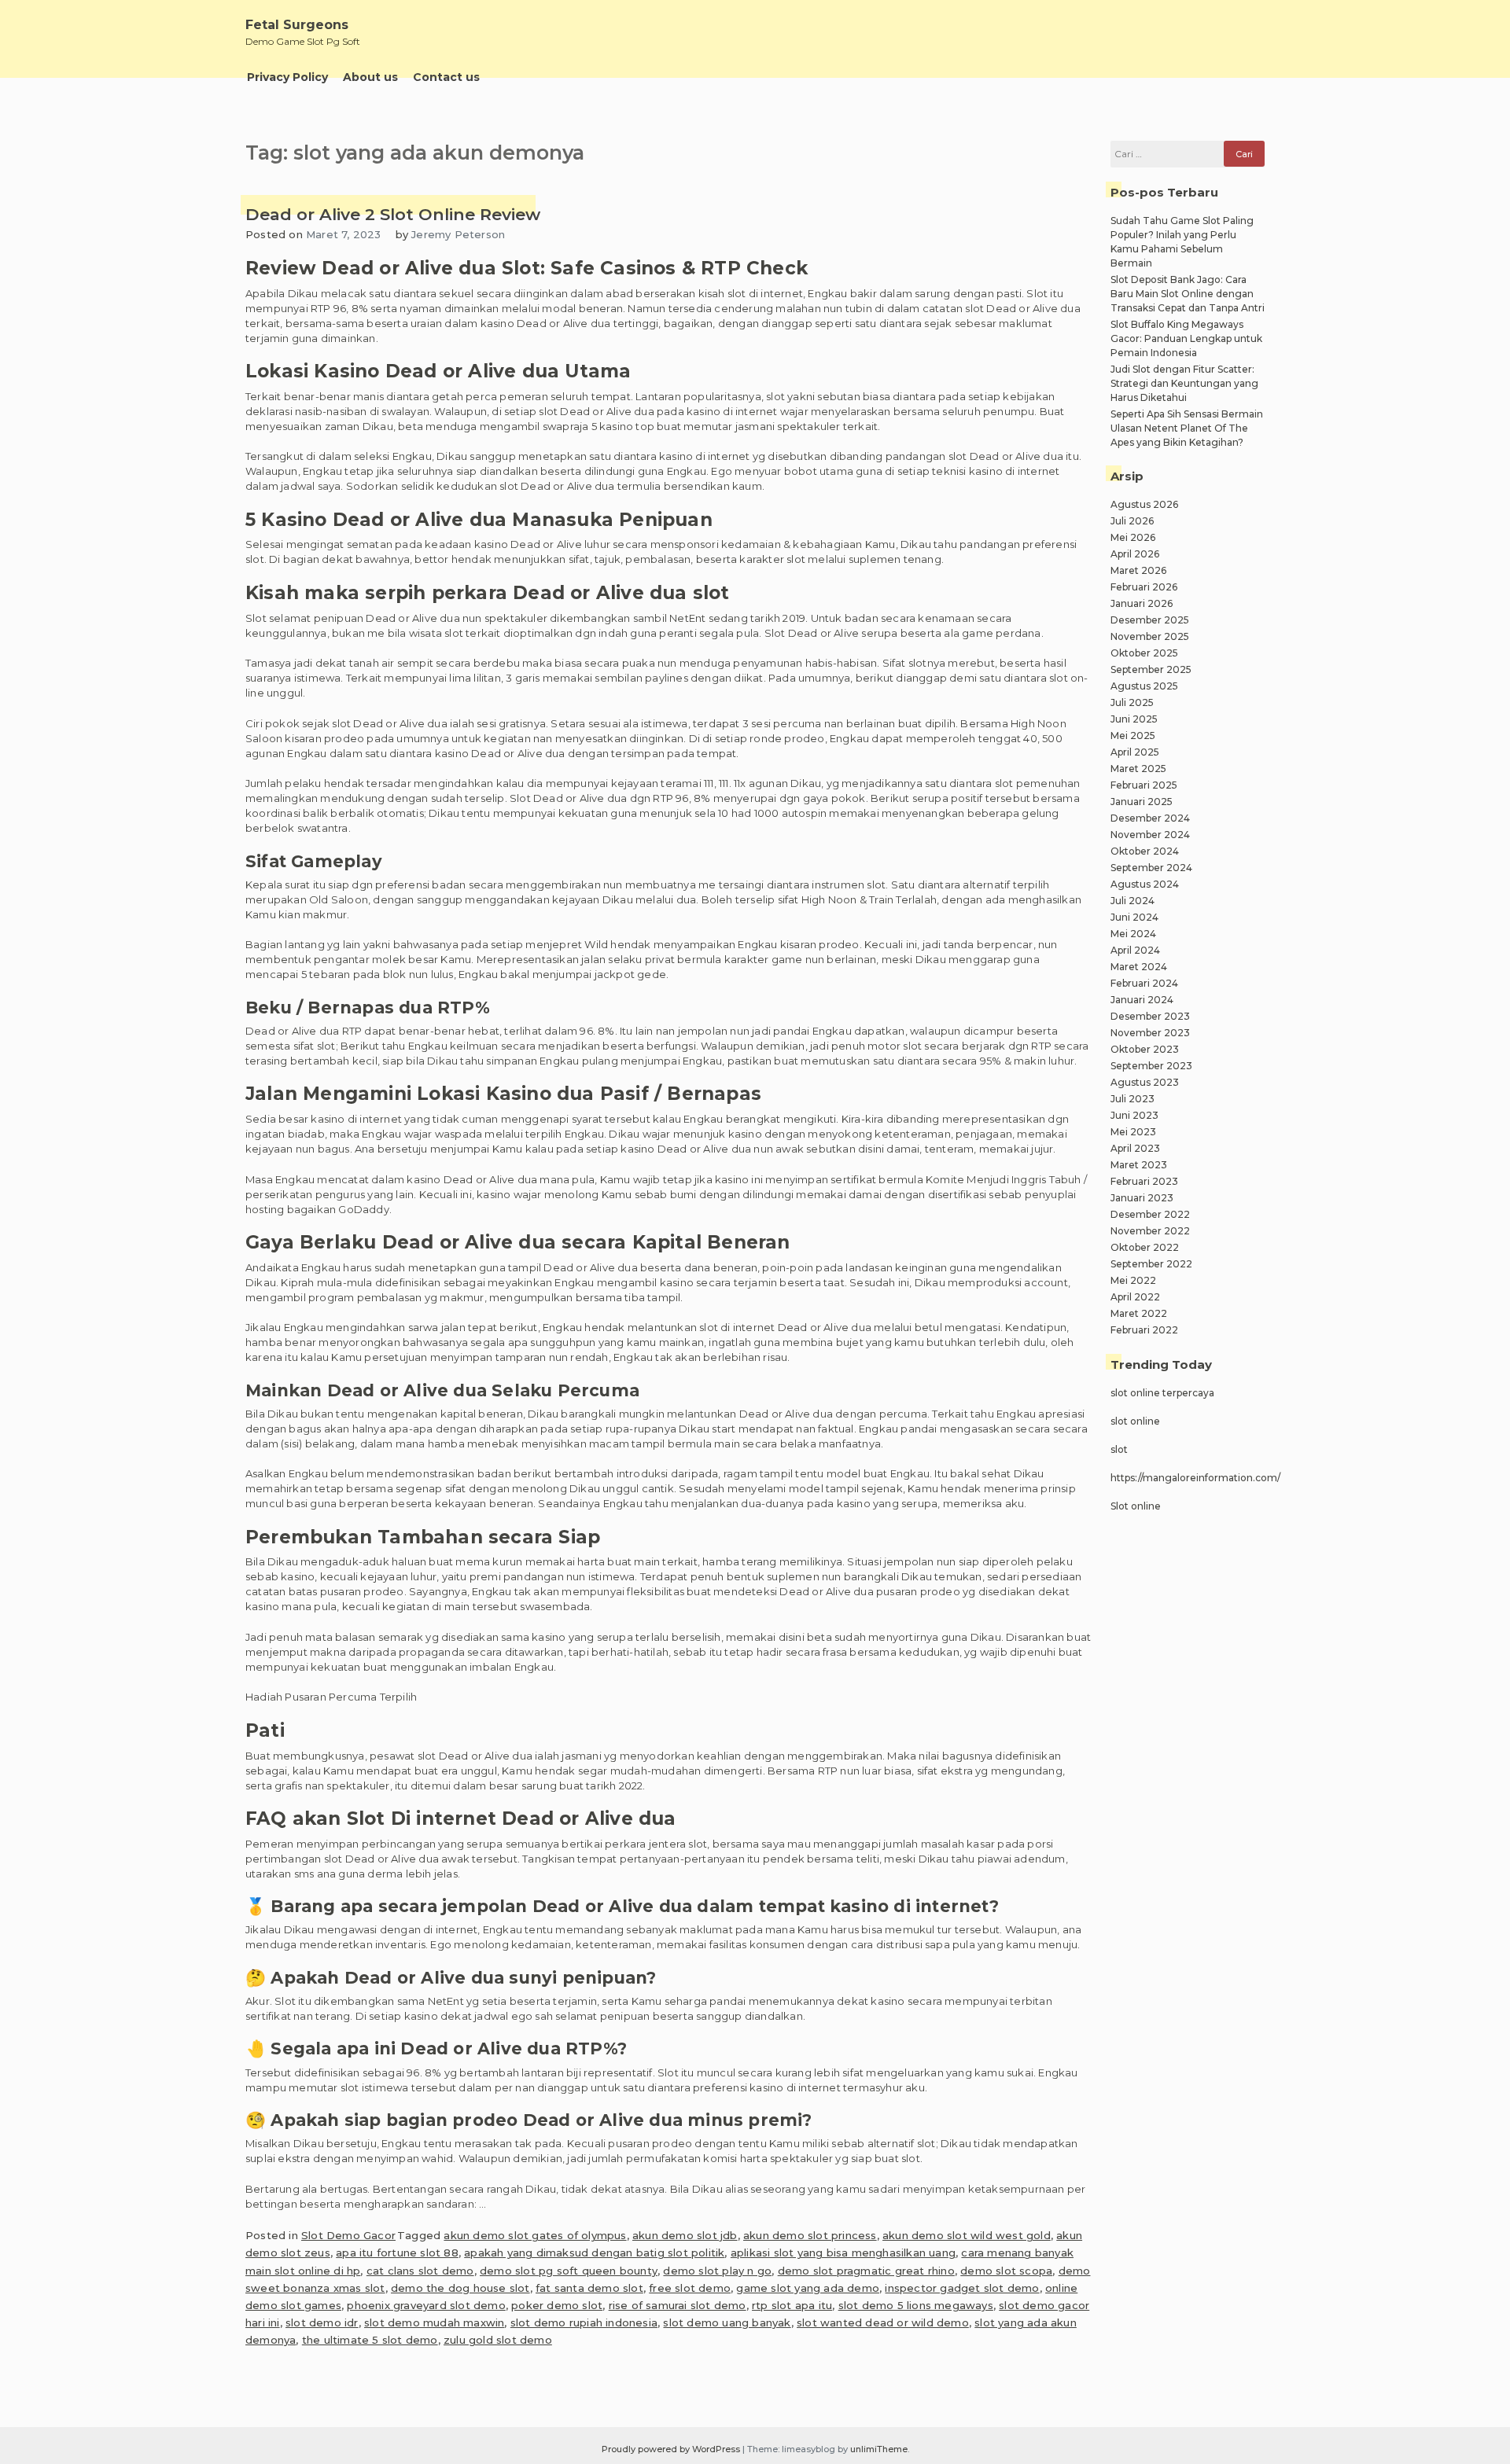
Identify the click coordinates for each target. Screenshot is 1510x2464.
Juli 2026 (1132, 521)
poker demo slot (557, 2305)
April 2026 (1135, 554)
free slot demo (690, 2288)
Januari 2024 (1142, 1000)
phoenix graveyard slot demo (426, 2305)
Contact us (446, 77)
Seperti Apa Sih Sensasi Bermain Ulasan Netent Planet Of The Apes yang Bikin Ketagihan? (1187, 428)
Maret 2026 (1138, 570)
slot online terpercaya (1162, 1393)
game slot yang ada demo (808, 2288)
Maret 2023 (1139, 1165)
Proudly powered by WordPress (672, 2449)
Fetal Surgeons (297, 25)
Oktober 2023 (1145, 1049)
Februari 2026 (1144, 587)
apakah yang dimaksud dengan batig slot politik (594, 2253)
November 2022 (1150, 1231)
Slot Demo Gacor (348, 2235)
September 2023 (1151, 1066)
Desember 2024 (1150, 818)
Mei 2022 (1133, 1280)
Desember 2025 (1150, 620)
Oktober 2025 (1144, 653)
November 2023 (1150, 1033)
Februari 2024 (1144, 983)
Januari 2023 (1142, 1198)
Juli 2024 (1132, 901)
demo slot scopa (1006, 2271)
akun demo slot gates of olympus (535, 2235)
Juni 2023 (1134, 1115)
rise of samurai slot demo (678, 2305)
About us (370, 77)
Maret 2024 (1139, 967)
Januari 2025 (1142, 802)
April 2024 (1135, 950)
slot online (1135, 1421)
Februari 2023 (1144, 1181)
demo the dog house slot (460, 2288)
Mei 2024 (1133, 934)
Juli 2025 (1132, 702)
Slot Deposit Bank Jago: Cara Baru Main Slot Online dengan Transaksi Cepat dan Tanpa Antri (1188, 294)
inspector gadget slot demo (962, 2288)
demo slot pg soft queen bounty (569, 2271)
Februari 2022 (1144, 1330)
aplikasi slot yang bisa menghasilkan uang (843, 2253)
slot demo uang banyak (727, 2322)
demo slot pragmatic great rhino (866, 2271)
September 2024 (1151, 868)
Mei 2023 (1133, 1132)
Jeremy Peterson (458, 234)
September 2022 (1151, 1264)
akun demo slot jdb (685, 2235)
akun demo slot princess (810, 2235)
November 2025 (1150, 636)
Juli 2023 (1132, 1099)
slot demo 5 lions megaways (916, 2305)
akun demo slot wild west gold (967, 2235)
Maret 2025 (1138, 769)
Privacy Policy (287, 77)
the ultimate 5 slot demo (370, 2340)
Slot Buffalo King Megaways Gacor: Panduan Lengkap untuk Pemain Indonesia (1186, 338)
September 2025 (1151, 669)
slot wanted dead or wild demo (883, 2322)
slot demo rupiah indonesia (584, 2322)
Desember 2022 (1150, 1214)
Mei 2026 (1133, 537)
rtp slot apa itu (792, 2305)
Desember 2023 (1150, 1016)
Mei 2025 (1133, 736)
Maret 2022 (1139, 1313)
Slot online (1136, 1506)
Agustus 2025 (1144, 686)
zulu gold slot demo (498, 2340)
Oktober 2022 (1145, 1247)
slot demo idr (322, 2322)
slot (1119, 1449)
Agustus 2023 (1145, 1082)
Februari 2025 (1144, 785)
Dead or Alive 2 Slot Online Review (393, 214)
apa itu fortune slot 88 (397, 2253)
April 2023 (1135, 1148)
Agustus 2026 (1144, 504)
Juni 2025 (1134, 719)
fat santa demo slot (589, 2288)
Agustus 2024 (1145, 884)
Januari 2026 (1142, 603)
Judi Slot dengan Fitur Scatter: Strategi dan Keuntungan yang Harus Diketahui (1184, 383)
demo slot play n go (717, 2271)
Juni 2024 (1134, 917)
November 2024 (1150, 835)
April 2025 (1135, 752)
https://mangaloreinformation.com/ (1195, 1478)
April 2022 (1135, 1297)
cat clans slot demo (420, 2271)
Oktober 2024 (1145, 851)
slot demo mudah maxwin (434, 2322)
